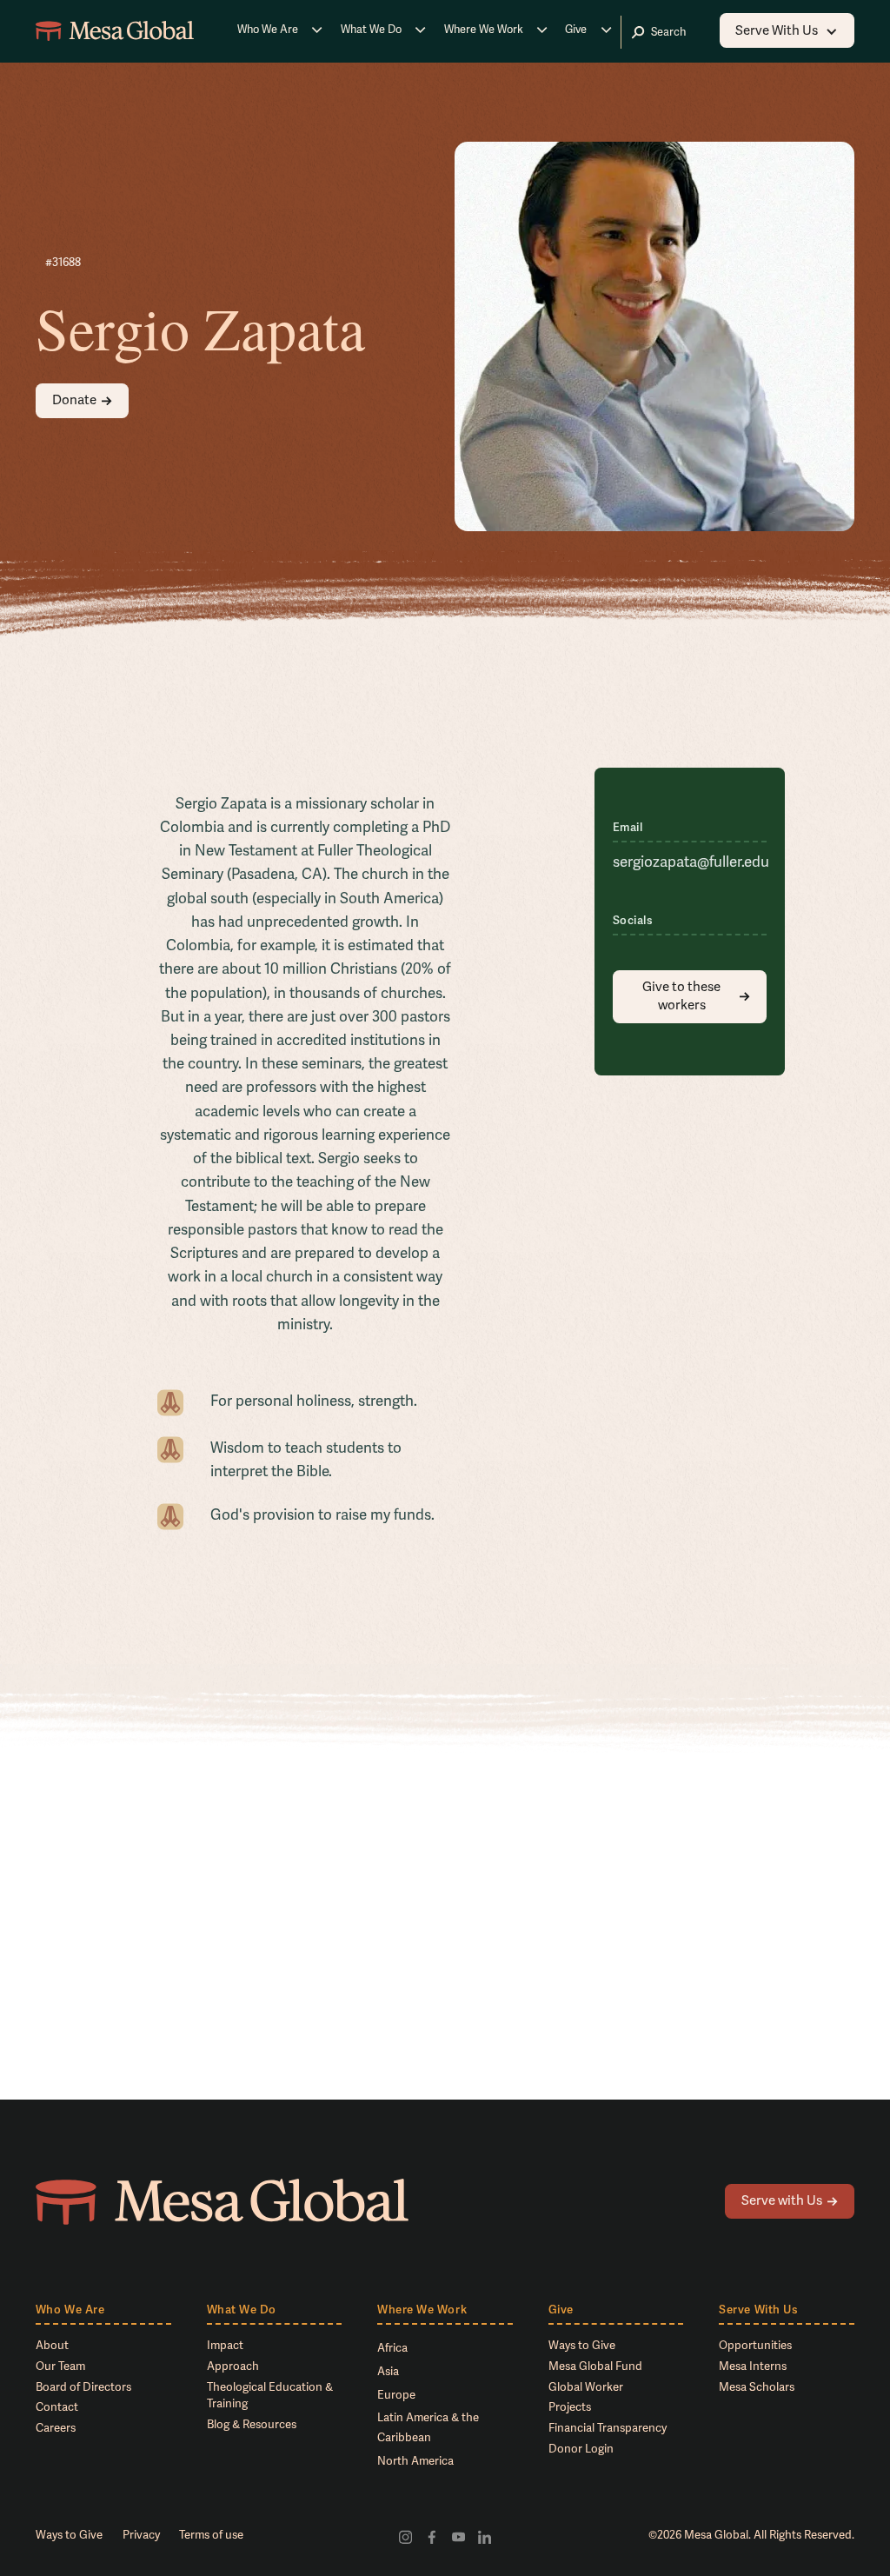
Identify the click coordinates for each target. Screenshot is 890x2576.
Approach (233, 2366)
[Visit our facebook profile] (432, 2536)
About (52, 2346)
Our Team (60, 2366)
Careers (56, 2428)
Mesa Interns (753, 2366)
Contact (57, 2407)
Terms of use (211, 2535)
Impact (225, 2346)
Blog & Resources (252, 2425)
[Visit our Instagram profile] (405, 2536)
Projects (570, 2407)
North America (415, 2461)
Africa (392, 2348)
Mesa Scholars (757, 2387)
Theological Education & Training (270, 2396)
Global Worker (586, 2387)
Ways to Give (582, 2346)
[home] (115, 31)
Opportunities (755, 2346)
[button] (280, 31)
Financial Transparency (608, 2428)
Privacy (141, 2535)
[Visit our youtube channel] (458, 2536)
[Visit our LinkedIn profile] (484, 2536)
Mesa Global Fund (595, 2366)
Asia (388, 2372)
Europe (396, 2395)
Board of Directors (83, 2387)
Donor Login (581, 2449)
